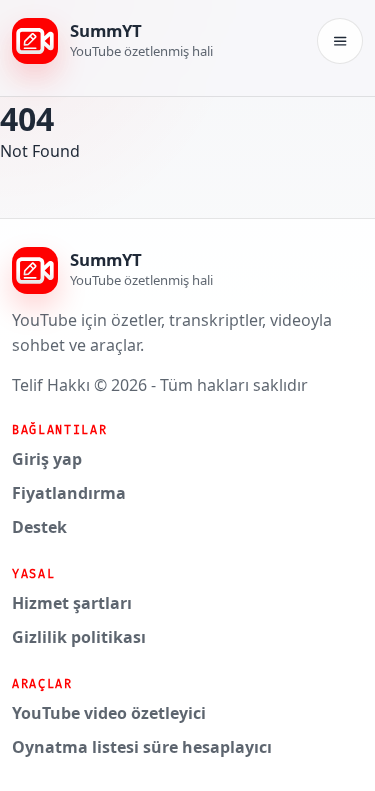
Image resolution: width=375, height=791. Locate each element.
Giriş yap (47, 459)
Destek (39, 527)
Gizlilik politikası (79, 637)
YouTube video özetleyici (109, 713)
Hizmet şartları (72, 603)
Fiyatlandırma (69, 493)
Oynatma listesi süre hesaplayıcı (142, 747)
